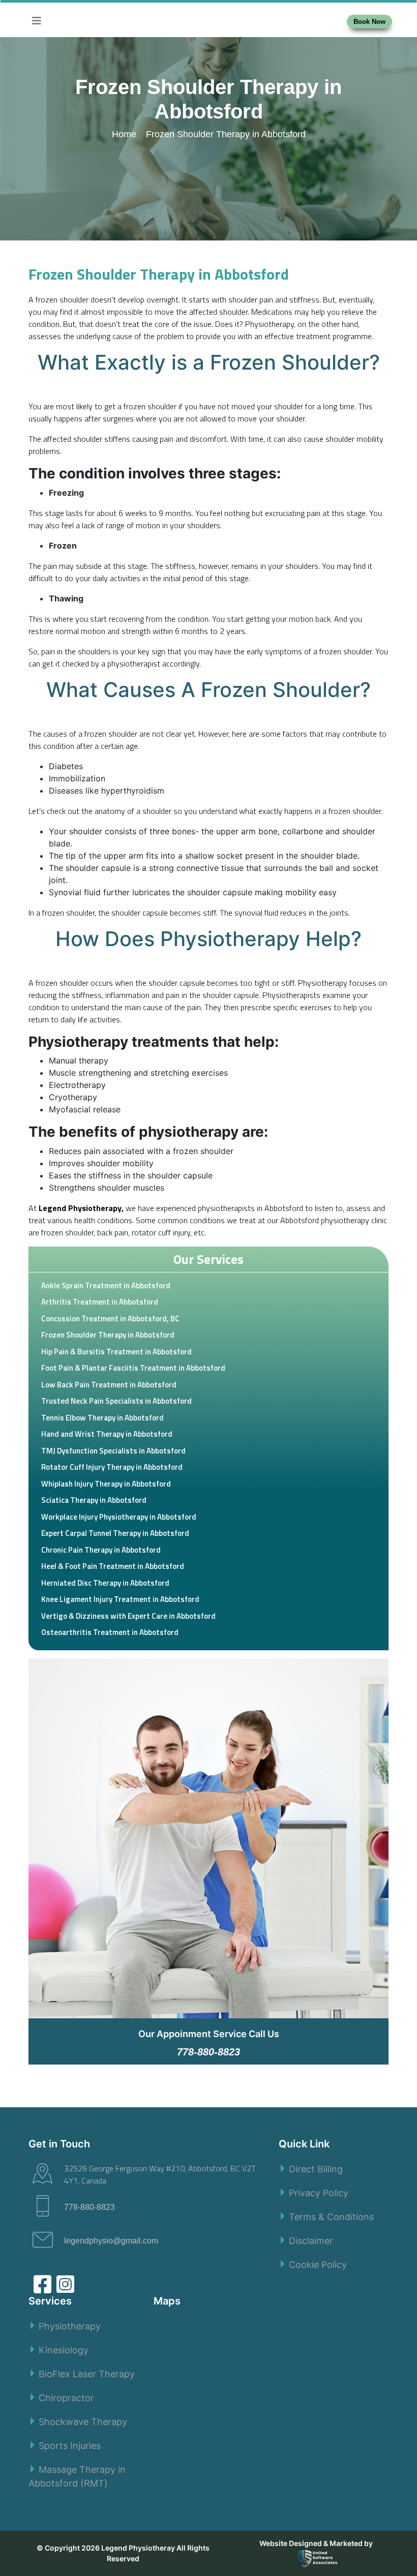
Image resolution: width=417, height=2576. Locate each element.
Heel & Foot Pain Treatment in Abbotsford (113, 1566)
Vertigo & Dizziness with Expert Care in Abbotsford (128, 1616)
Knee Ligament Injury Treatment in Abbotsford (120, 1599)
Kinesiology (64, 2350)
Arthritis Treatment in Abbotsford (100, 1302)
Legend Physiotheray (138, 2548)
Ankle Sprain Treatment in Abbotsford (106, 1285)
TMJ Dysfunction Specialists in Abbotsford (113, 1451)
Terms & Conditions (331, 2217)
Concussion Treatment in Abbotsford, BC (110, 1319)
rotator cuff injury (161, 1232)
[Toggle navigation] (37, 21)
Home (125, 134)
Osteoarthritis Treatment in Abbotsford (110, 1632)
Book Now (369, 22)
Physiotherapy (70, 2326)
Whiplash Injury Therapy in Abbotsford (106, 1484)
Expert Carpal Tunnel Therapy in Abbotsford (115, 1533)
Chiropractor (66, 2398)
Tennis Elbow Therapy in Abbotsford (102, 1418)
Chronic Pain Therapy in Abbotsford (101, 1550)
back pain (113, 1232)
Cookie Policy (318, 2265)
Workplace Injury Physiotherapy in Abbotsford (119, 1517)
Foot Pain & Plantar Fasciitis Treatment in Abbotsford (133, 1368)
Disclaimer (311, 2241)
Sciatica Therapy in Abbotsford (94, 1500)
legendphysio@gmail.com (111, 2241)
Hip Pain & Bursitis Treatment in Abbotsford (116, 1352)
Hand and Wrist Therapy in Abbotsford (107, 1434)
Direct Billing (316, 2169)
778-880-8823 (90, 2207)
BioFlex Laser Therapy (87, 2374)
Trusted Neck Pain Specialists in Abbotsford (116, 1401)
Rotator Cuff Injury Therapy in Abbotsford (112, 1467)
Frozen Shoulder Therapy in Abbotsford (108, 1335)
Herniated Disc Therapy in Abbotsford (105, 1583)
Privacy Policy (319, 2193)
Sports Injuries (70, 2446)
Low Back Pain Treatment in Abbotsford (109, 1385)
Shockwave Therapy (83, 2422)
